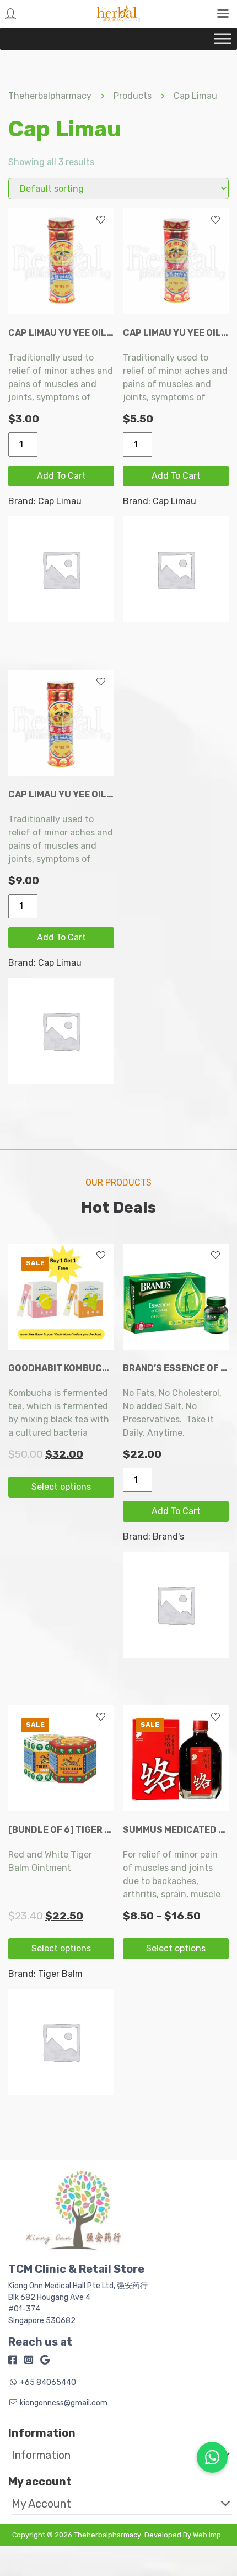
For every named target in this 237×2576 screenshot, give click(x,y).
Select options (61, 1487)
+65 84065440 (48, 2382)
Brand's (168, 1536)
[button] (114, 2455)
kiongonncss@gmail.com (64, 2403)
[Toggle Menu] (223, 38)
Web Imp (207, 2535)
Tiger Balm (60, 1974)
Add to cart (61, 476)
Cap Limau (60, 501)
